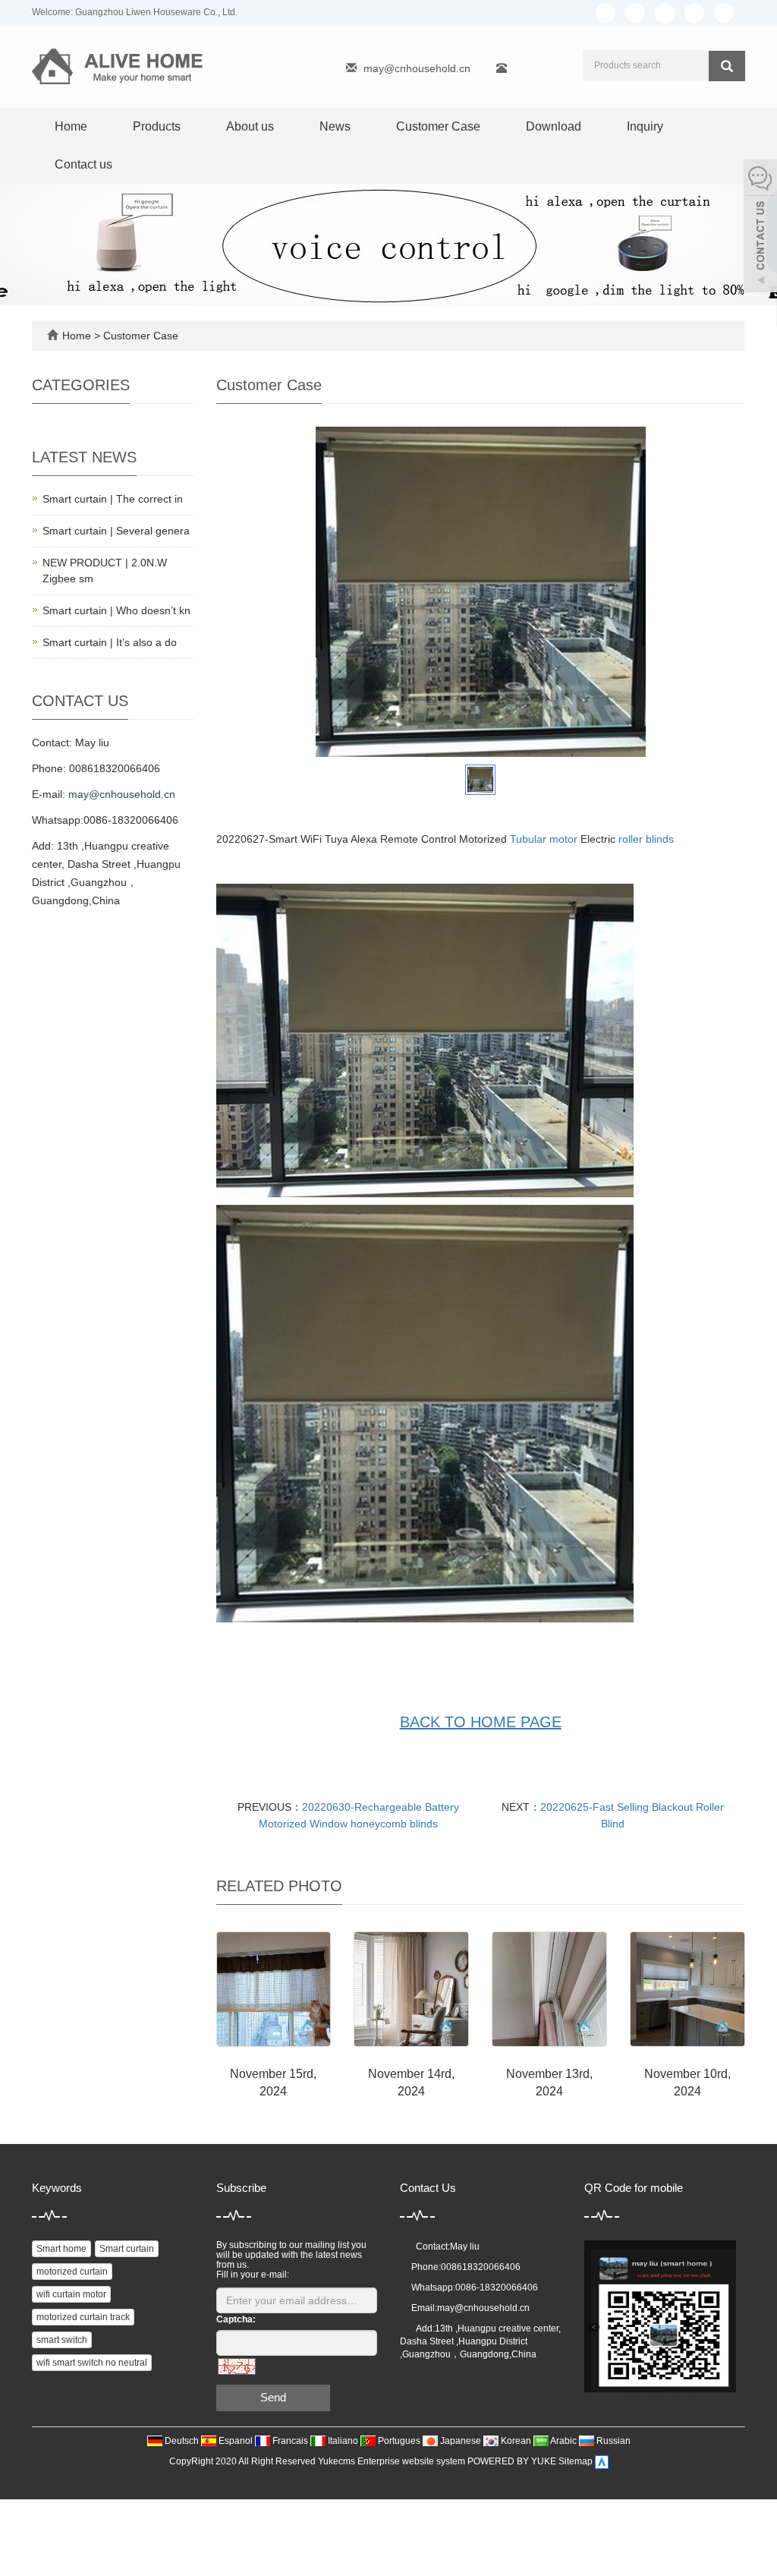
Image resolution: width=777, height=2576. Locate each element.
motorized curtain (72, 2272)
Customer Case (438, 126)
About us (250, 126)
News (335, 126)
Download (554, 126)
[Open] (760, 228)
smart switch (62, 2340)
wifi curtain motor (71, 2294)
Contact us (83, 164)
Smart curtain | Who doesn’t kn (116, 610)
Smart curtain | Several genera (116, 531)
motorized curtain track (83, 2317)
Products (157, 126)
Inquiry (645, 126)
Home (71, 126)
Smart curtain (127, 2249)
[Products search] (727, 66)
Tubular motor (544, 839)
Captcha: (236, 2319)
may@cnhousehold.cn (417, 68)
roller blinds (646, 839)
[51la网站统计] (602, 2461)
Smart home (61, 2249)
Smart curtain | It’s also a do (110, 642)
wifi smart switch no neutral (92, 2363)
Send (273, 2397)
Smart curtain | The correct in (113, 499)
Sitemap (576, 2461)
